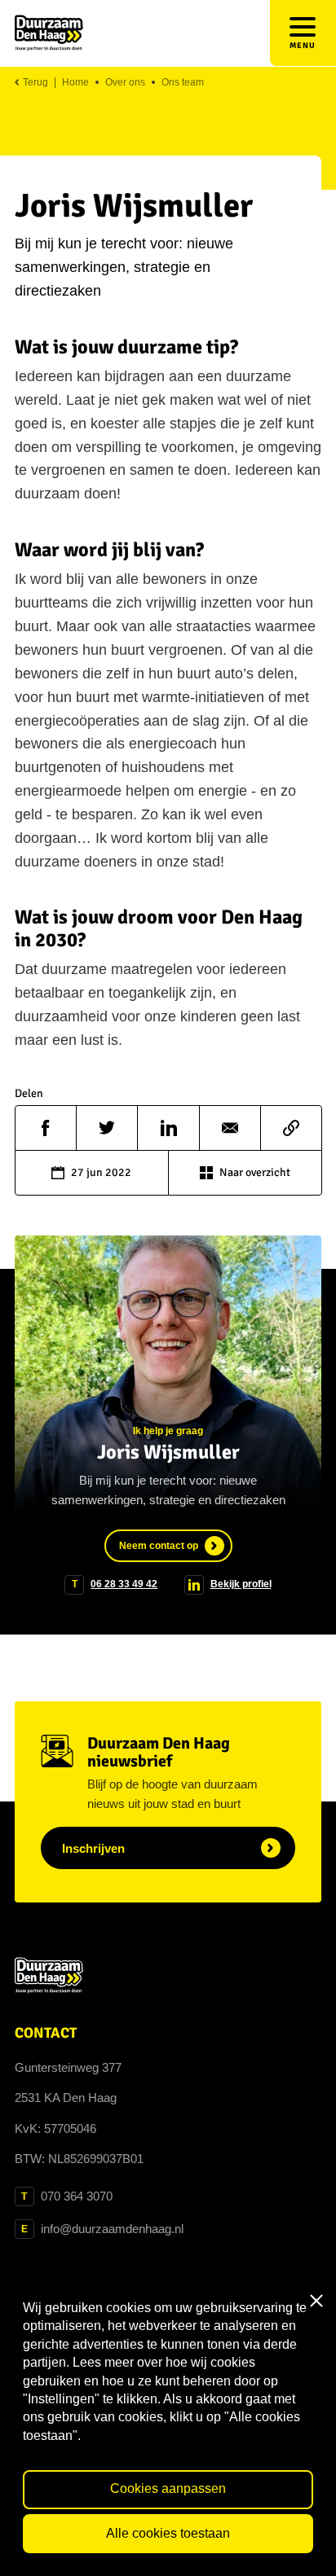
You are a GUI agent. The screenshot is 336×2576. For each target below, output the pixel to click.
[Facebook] (46, 1128)
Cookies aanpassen (168, 2488)
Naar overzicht (255, 1172)
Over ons (125, 83)
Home (75, 83)
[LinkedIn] (168, 1128)
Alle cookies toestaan (168, 2533)
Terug (34, 83)
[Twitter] (107, 1128)
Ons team (183, 83)
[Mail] (230, 1128)
